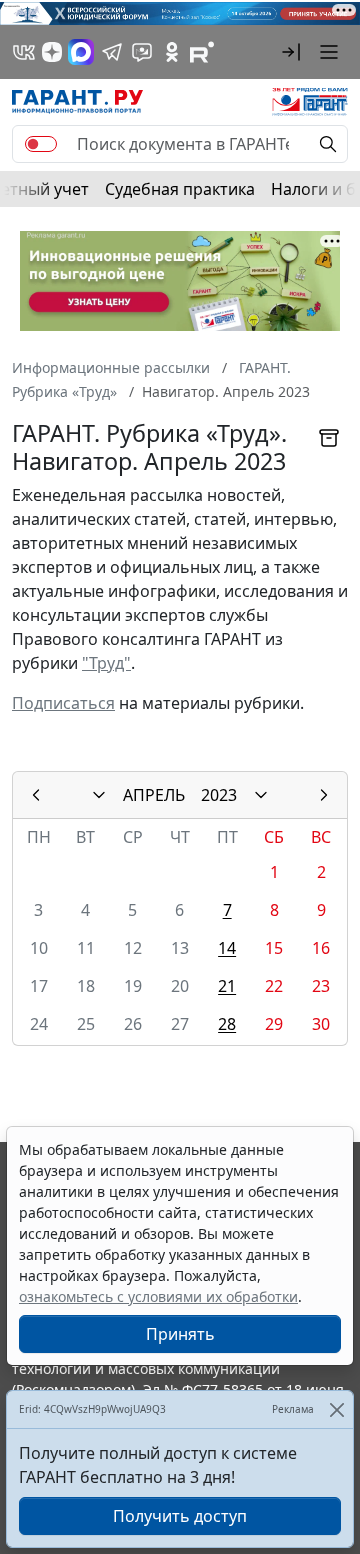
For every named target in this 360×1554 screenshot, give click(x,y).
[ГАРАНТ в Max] (81, 52)
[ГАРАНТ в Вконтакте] (24, 52)
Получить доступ (180, 1516)
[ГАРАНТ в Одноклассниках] (172, 52)
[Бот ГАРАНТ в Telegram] (142, 52)
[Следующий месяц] (324, 795)
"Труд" (106, 663)
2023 (219, 795)
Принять (180, 1334)
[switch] (41, 144)
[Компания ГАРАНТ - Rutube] (202, 52)
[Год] (261, 795)
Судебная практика (180, 189)
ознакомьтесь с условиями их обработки (158, 1296)
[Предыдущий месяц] (36, 795)
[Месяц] (99, 795)
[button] (291, 52)
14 (227, 948)
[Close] (336, 1409)
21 (227, 986)
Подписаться (63, 703)
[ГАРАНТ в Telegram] (112, 52)
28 (227, 1024)
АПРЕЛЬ (154, 795)
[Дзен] (52, 52)
